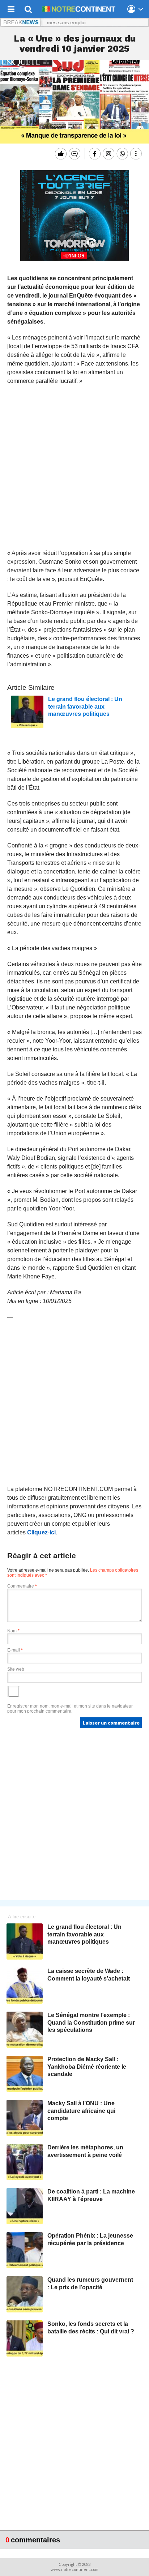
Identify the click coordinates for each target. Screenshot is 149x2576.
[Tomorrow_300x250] (74, 259)
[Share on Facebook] (94, 154)
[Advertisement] (74, 467)
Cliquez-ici (41, 1532)
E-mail (15, 1650)
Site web (16, 1669)
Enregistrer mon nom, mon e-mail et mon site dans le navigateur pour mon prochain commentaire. (70, 1709)
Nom (13, 1631)
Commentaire (22, 1586)
